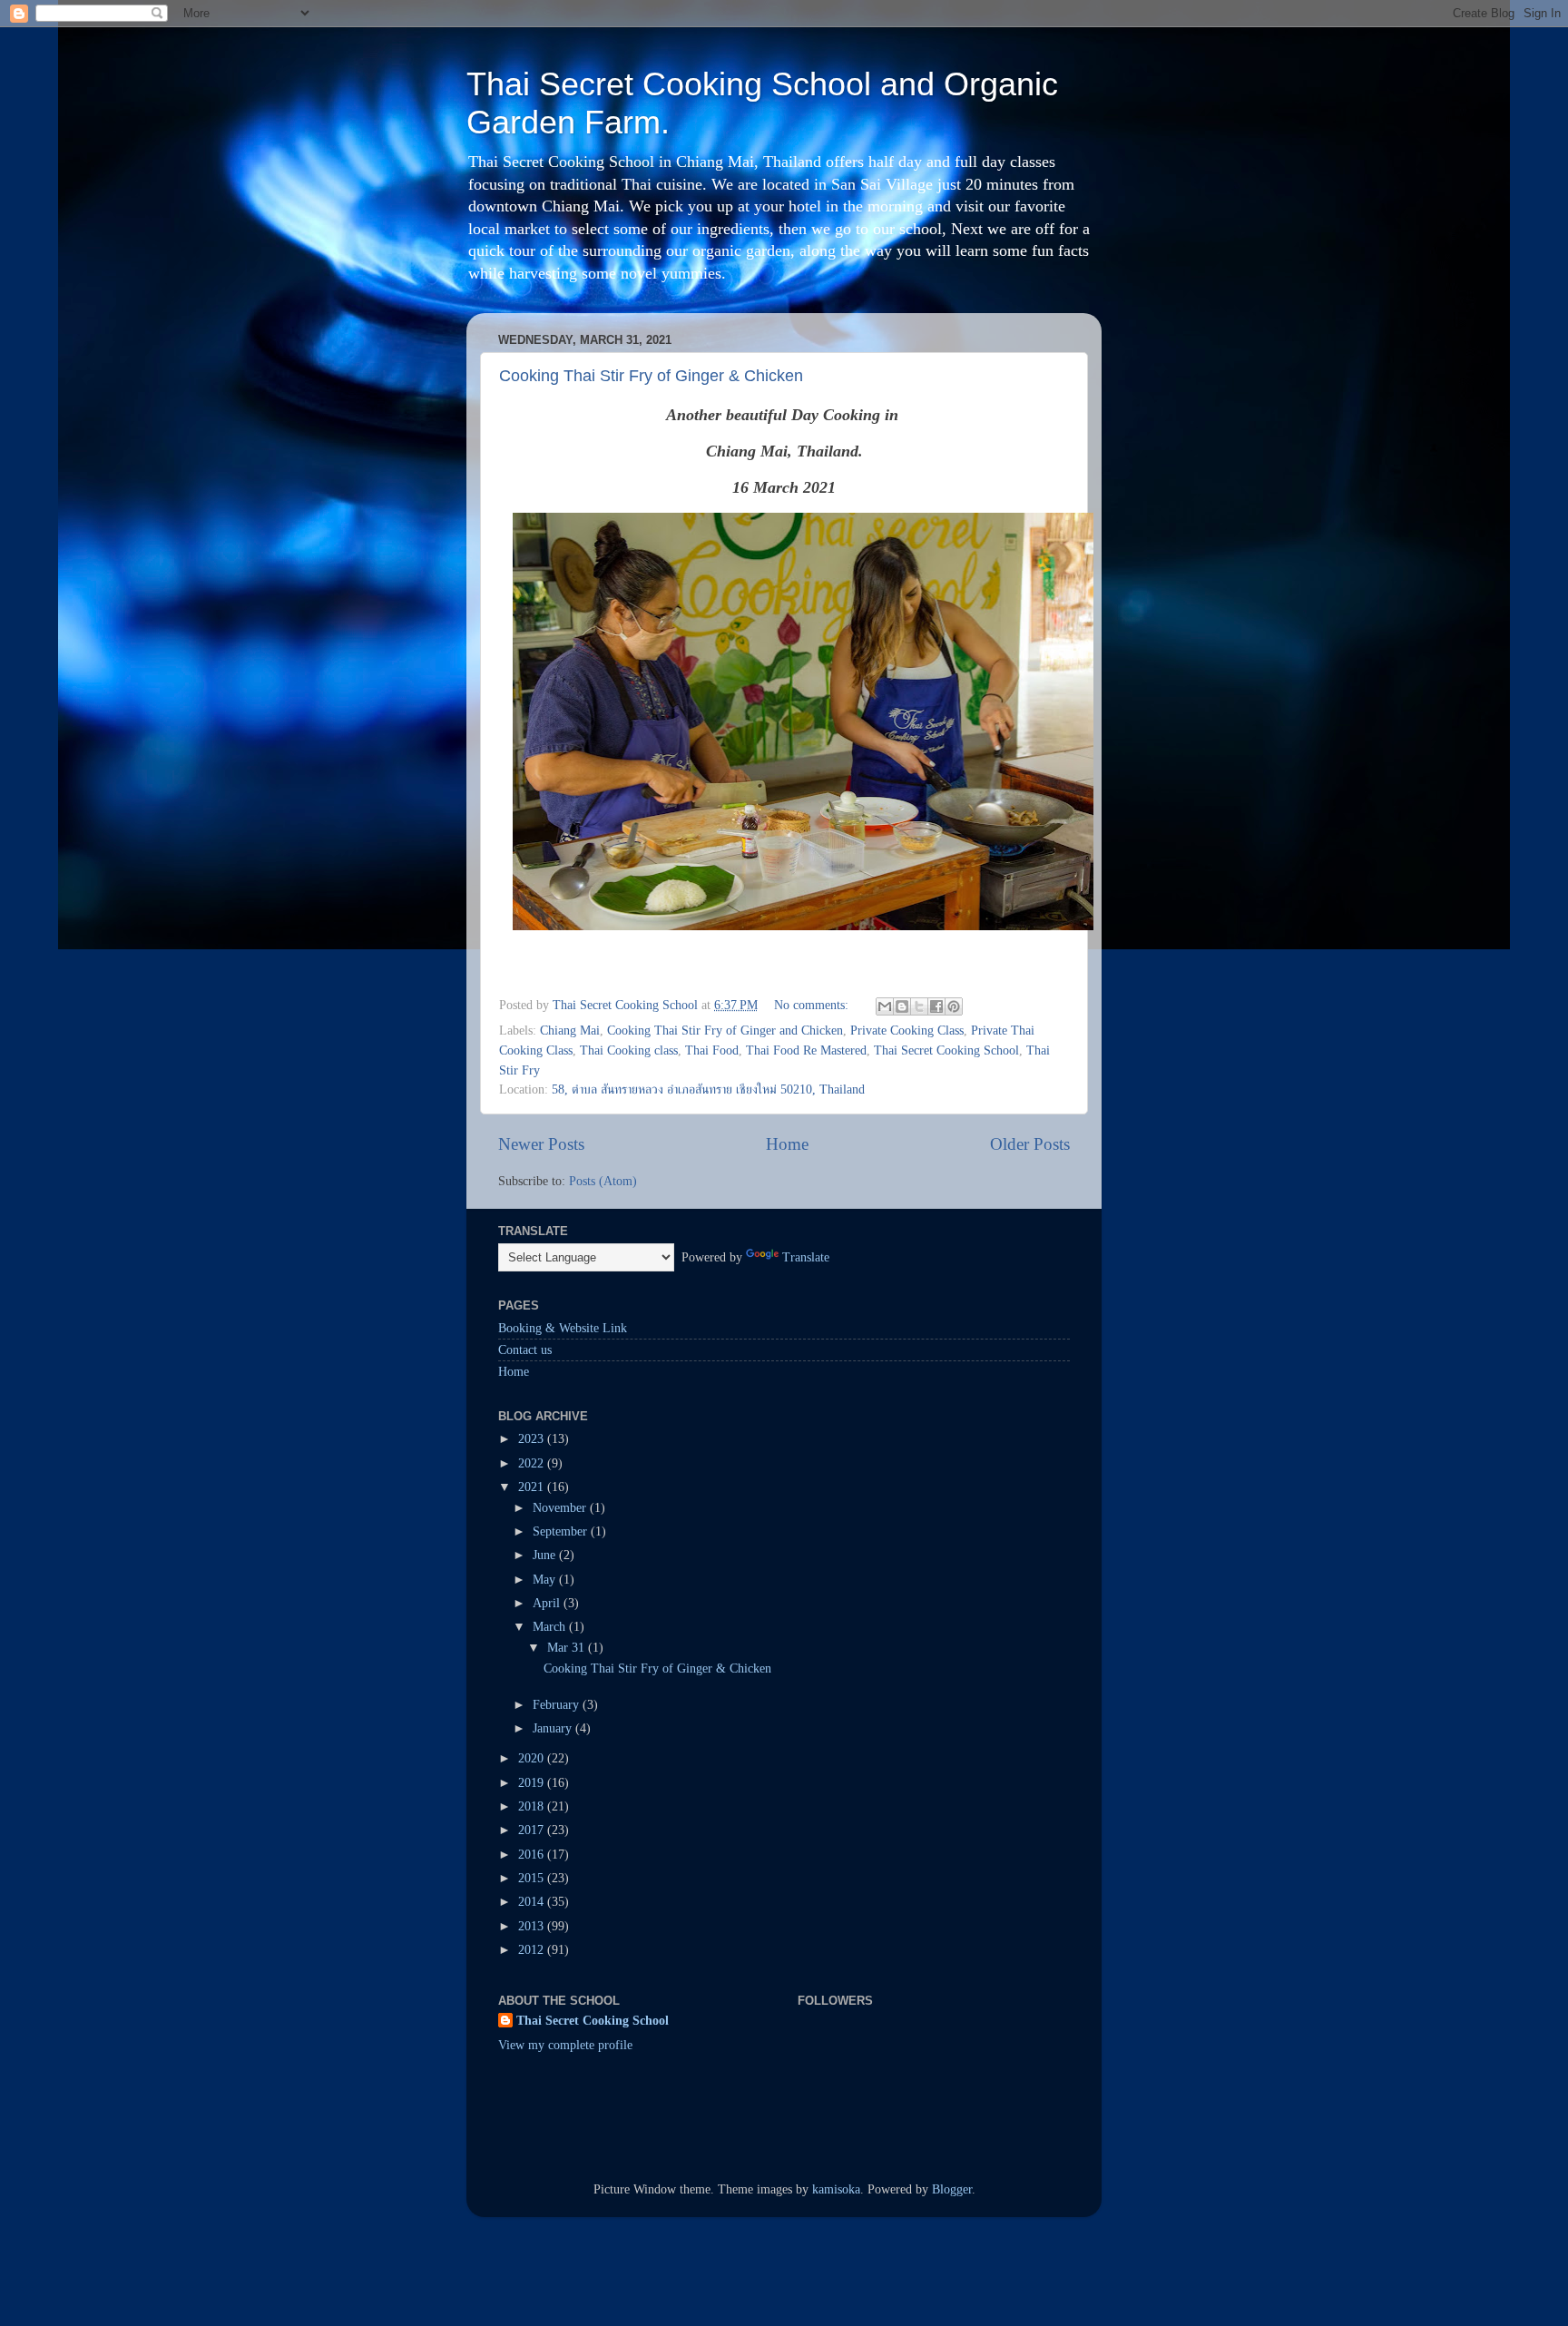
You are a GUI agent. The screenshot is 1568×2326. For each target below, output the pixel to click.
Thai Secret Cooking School (946, 1050)
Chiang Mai (570, 1031)
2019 (533, 1783)
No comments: (813, 1005)
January (554, 1728)
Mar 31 (568, 1648)
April (548, 1603)
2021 (533, 1487)
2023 (533, 1439)
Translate (806, 1257)
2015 (533, 1878)
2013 (533, 1926)
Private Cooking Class (907, 1031)
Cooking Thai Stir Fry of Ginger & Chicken (651, 376)
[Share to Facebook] (936, 1006)
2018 (533, 1806)
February (558, 1705)
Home (787, 1144)
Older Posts (1030, 1144)
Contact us (525, 1350)
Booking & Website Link (563, 1328)
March (551, 1627)
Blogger (952, 2189)
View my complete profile (565, 2045)
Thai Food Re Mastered (806, 1050)
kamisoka (836, 2189)
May (546, 1580)
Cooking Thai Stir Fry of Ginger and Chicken (725, 1031)
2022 (533, 1463)
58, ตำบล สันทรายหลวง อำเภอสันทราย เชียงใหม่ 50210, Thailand (708, 1089)
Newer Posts (541, 1144)
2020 (533, 1758)
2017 (533, 1830)
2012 (533, 1950)
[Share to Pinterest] (954, 1006)
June (546, 1555)
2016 (533, 1855)
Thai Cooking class (629, 1050)
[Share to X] (919, 1006)
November (561, 1508)
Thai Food (712, 1050)
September (562, 1531)
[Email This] (885, 1006)
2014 (533, 1902)
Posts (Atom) (603, 1181)
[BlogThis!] (902, 1006)
